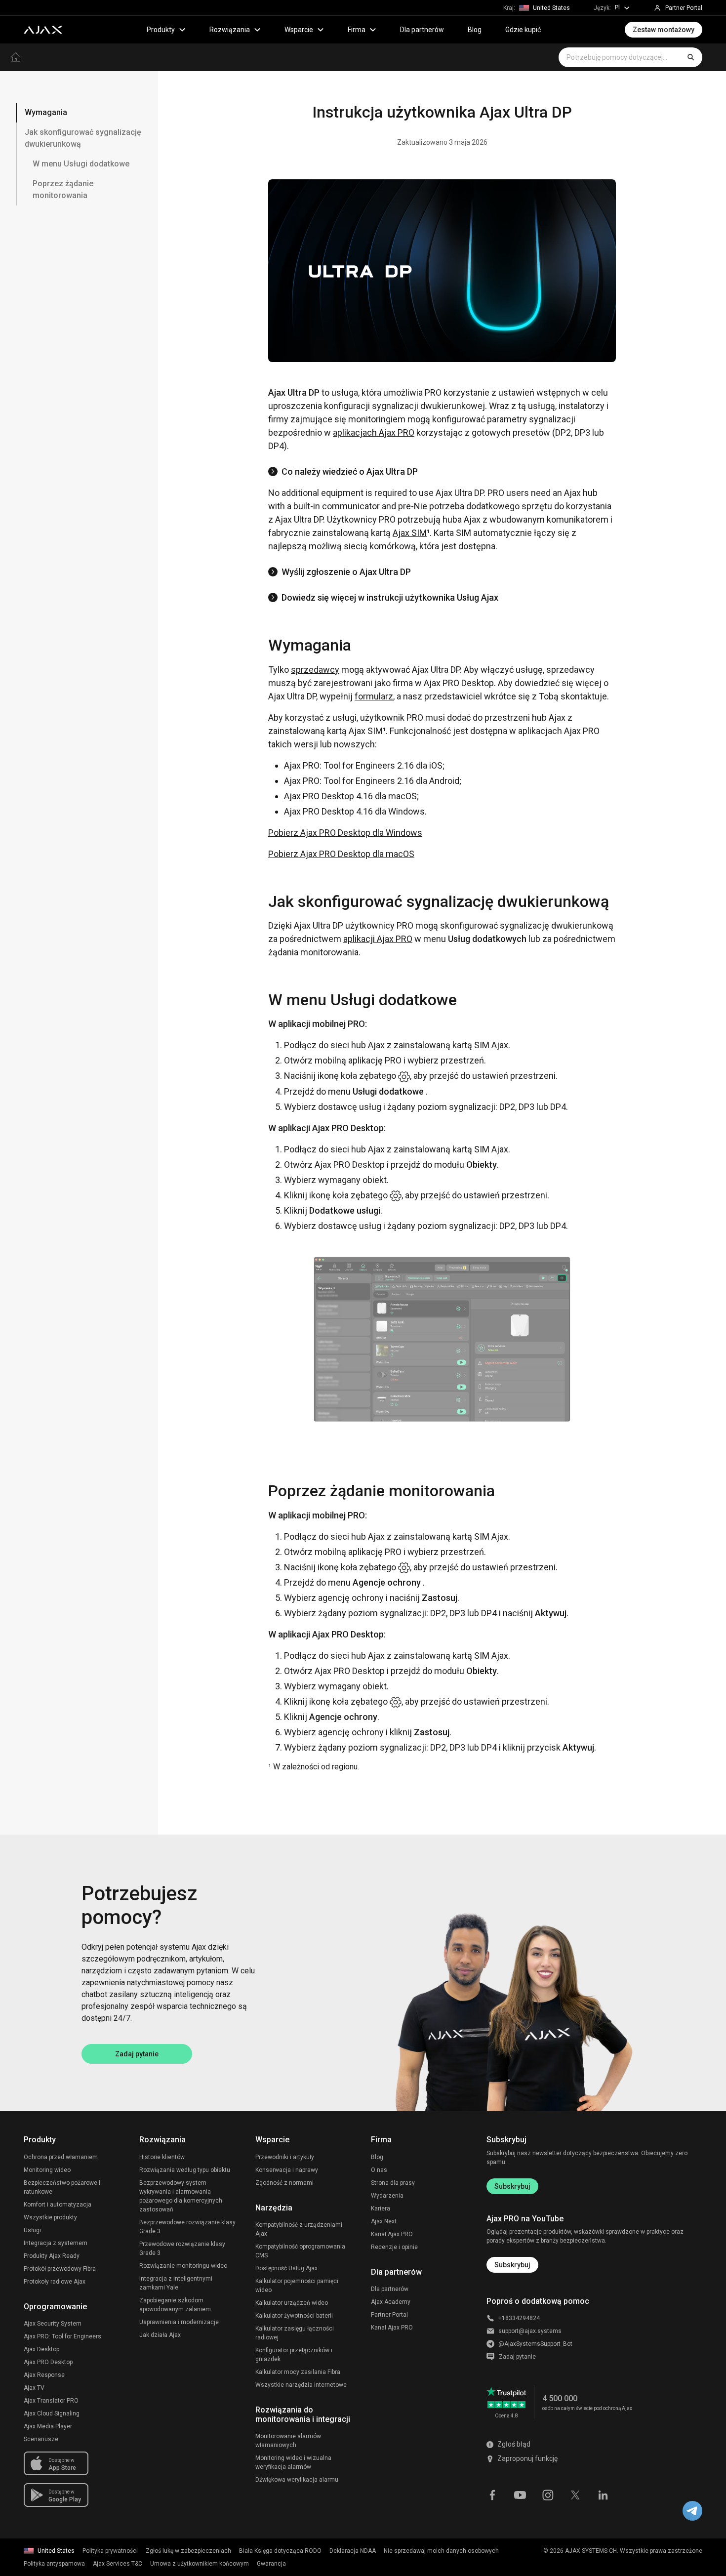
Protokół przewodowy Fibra (60, 2269)
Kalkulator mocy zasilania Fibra (298, 2372)
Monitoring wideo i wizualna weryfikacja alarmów (293, 2462)
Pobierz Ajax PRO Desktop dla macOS (341, 854)
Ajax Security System (53, 2324)
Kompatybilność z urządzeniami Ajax (299, 2229)
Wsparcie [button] (299, 30)
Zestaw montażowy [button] (664, 30)
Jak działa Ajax (160, 2335)
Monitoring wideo (47, 2170)
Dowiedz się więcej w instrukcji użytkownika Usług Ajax (390, 597)
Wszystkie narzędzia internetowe (301, 2385)
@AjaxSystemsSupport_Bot (535, 2344)
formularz (374, 696)
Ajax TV (34, 2388)
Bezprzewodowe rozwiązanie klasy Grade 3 (187, 2227)
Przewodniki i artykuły (285, 2157)
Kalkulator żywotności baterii (294, 2316)
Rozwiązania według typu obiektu (185, 2170)
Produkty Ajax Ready (52, 2256)
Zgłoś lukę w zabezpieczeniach (188, 2551)
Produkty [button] (161, 30)
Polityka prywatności (110, 2551)
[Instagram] (548, 2494)
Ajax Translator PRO (51, 2401)
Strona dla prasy (393, 2183)
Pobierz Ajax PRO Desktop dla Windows (345, 833)
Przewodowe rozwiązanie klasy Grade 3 (182, 2249)
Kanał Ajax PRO (392, 2234)
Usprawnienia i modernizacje (179, 2322)
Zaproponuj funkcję (527, 2458)
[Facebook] (492, 2494)
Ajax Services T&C (118, 2564)
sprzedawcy (315, 670)
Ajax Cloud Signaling (52, 2413)
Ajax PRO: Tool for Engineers (62, 2336)
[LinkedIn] (603, 2494)
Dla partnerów (422, 30)
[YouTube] (520, 2494)
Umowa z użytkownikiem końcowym (200, 2564)
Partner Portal (389, 2315)
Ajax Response (44, 2375)
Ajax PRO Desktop (48, 2362)
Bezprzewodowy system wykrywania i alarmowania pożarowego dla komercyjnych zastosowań (181, 2196)
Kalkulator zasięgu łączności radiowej (295, 2333)
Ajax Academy (391, 2302)
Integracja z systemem (56, 2243)
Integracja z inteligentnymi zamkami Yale (176, 2283)
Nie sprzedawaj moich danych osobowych (441, 2551)
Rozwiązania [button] (230, 30)
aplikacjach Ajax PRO (374, 432)
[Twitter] (575, 2494)
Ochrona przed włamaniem (61, 2157)
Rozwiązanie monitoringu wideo (183, 2266)
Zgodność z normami (284, 2183)
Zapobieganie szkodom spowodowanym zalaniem (175, 2305)
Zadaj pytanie (137, 2054)
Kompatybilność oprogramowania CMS (300, 2251)
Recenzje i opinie (394, 2247)
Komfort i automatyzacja (58, 2205)
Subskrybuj (512, 2186)
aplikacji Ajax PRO (378, 939)
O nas (379, 2170)
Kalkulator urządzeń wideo (292, 2303)
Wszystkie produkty (50, 2217)
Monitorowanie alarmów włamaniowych (288, 2441)
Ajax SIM (410, 533)
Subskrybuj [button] (512, 2265)
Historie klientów (162, 2157)
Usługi (32, 2230)
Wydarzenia (387, 2196)
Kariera (381, 2208)
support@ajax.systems (530, 2331)
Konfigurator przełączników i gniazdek (294, 2355)
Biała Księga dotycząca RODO (280, 2551)
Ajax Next (384, 2221)
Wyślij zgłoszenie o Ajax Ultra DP (346, 572)
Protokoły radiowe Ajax (55, 2282)
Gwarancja (271, 2564)
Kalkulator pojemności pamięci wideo (297, 2286)
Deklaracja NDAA (353, 2551)
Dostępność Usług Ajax (286, 2268)
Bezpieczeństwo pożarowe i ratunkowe (62, 2187)
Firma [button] (357, 30)
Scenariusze (41, 2439)
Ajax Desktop (41, 2349)
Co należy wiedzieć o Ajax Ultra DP (350, 471)
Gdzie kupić (523, 30)
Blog (475, 30)
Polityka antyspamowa (54, 2564)
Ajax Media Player (48, 2426)
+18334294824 (519, 2318)
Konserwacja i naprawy (287, 2170)
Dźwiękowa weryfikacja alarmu (297, 2480)
